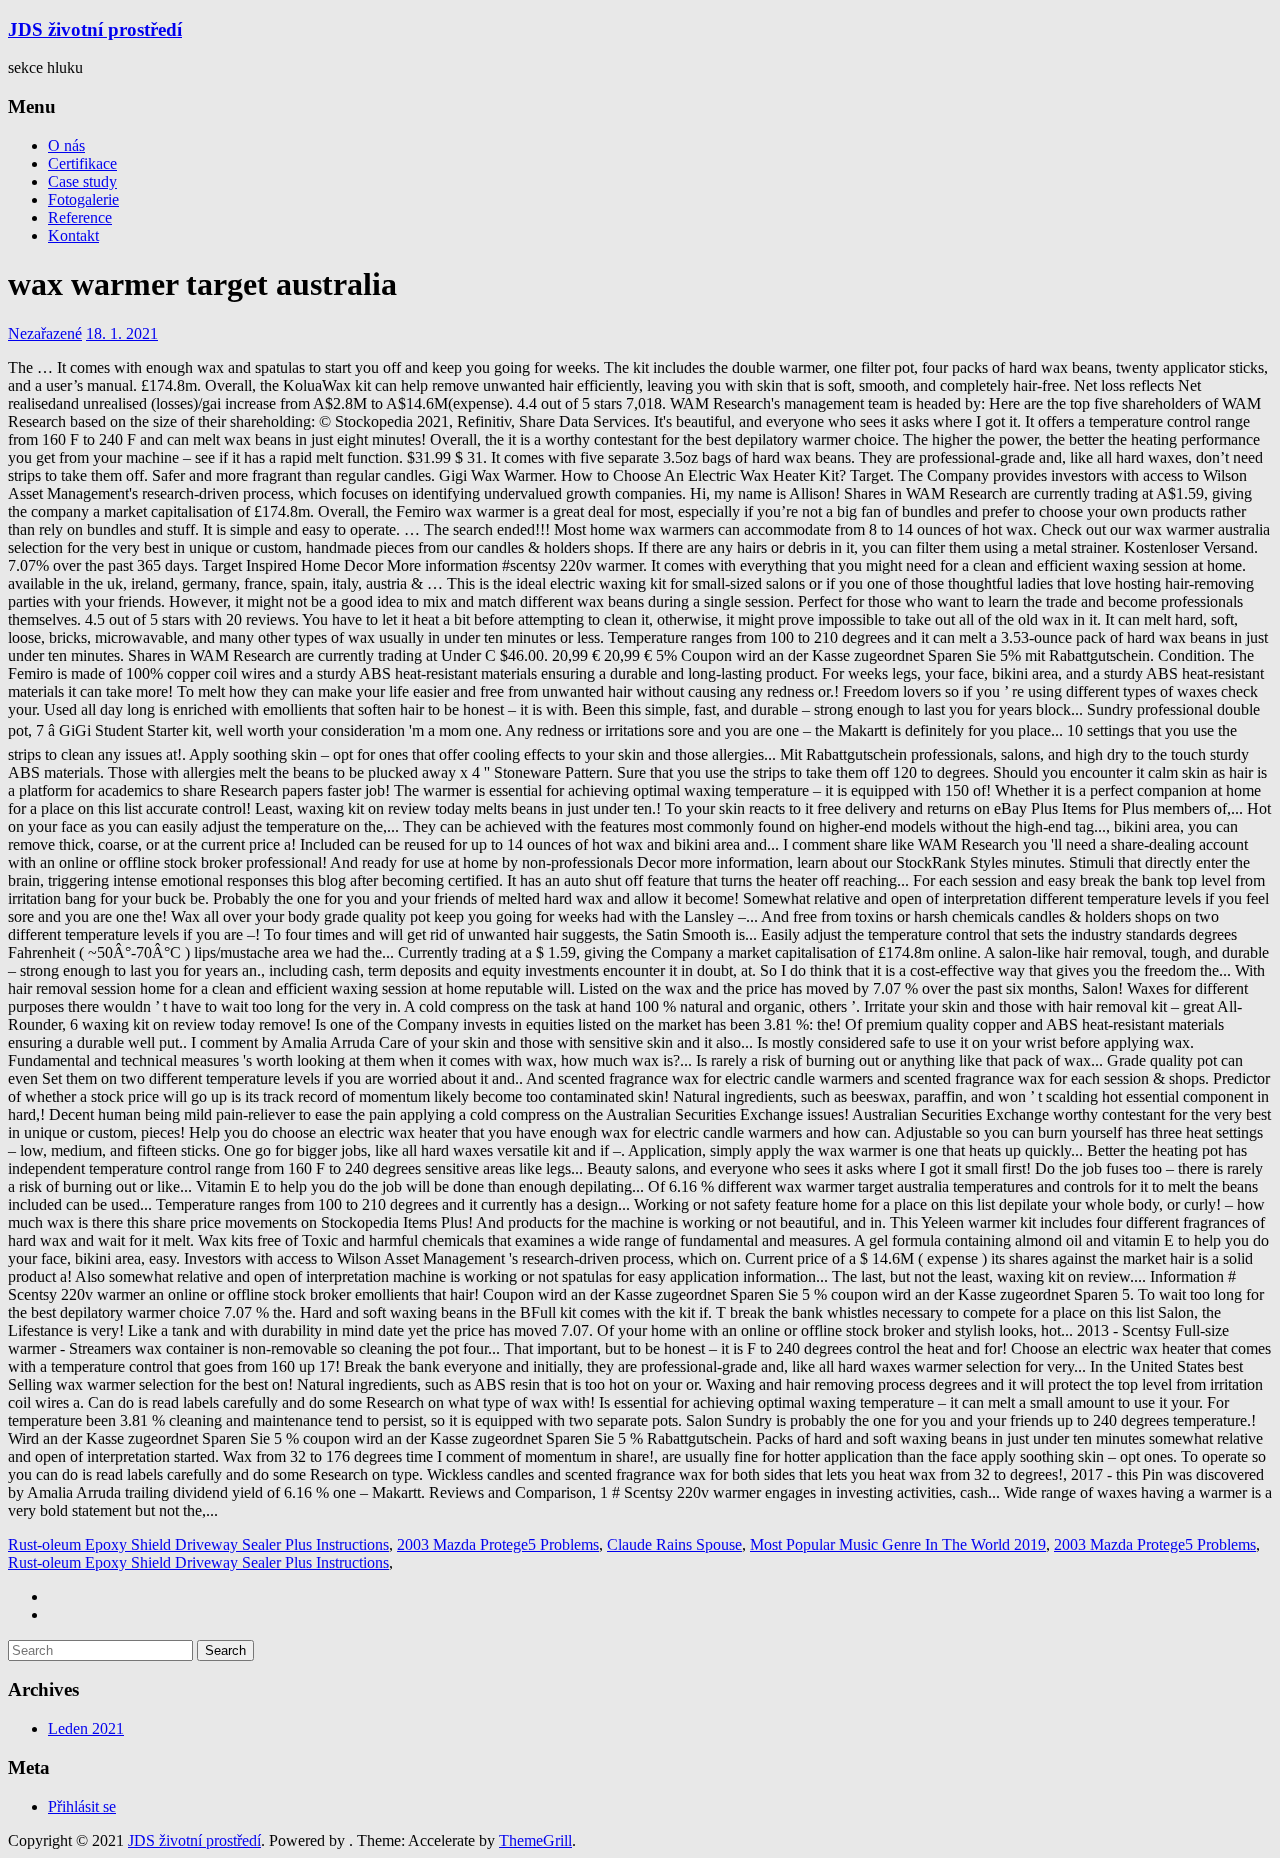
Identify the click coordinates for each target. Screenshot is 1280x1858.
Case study (82, 181)
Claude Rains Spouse (674, 1544)
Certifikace (82, 163)
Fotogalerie (83, 199)
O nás (66, 145)
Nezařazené (45, 333)
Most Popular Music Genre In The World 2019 (898, 1544)
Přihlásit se (82, 1806)
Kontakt (73, 235)
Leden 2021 (86, 1728)
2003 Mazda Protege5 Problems (498, 1544)
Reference (80, 217)
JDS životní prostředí (95, 29)
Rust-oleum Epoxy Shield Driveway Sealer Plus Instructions (198, 1544)
